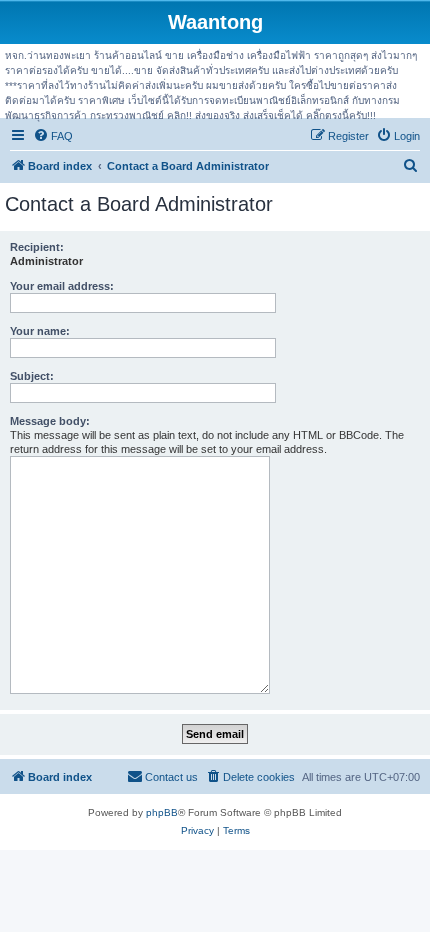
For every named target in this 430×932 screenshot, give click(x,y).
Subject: (32, 376)
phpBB (162, 812)
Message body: (50, 421)
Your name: (40, 331)
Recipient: (37, 247)
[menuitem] (53, 136)
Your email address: (62, 286)
